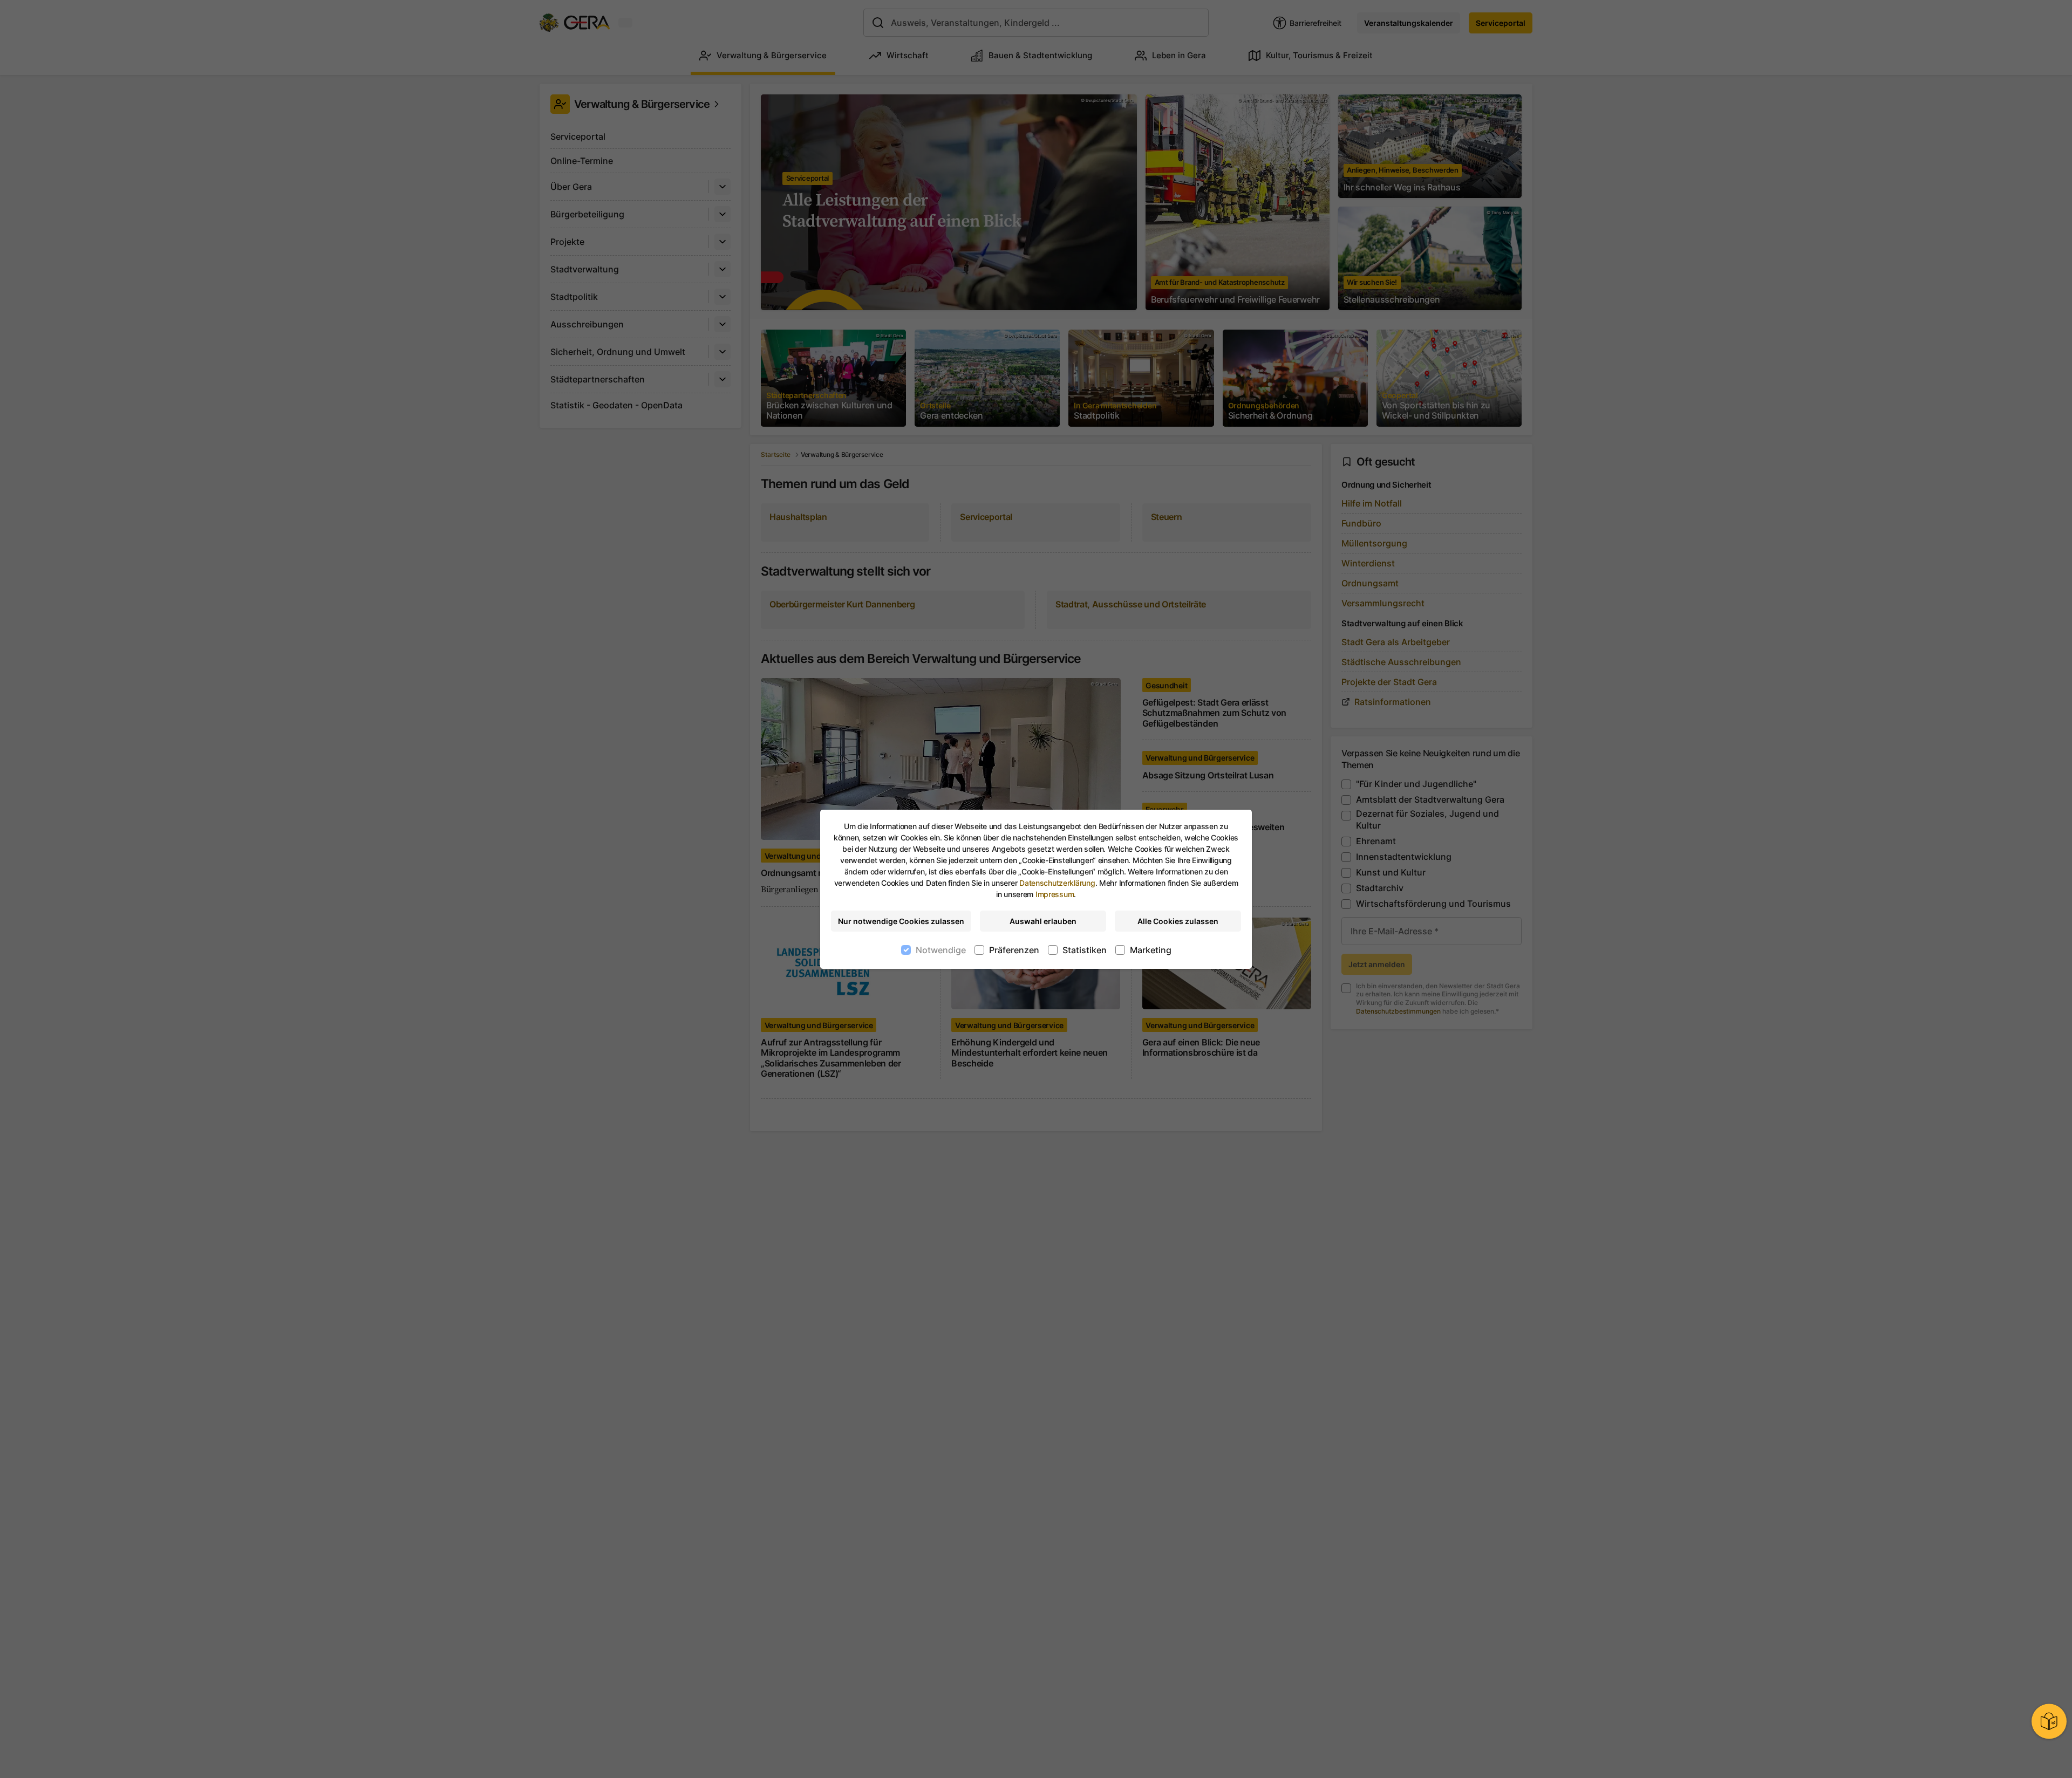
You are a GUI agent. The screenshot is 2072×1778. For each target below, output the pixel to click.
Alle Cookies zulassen (1178, 921)
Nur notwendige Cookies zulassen (901, 921)
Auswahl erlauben (1043, 921)
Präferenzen (1014, 950)
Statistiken (1085, 950)
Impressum (1055, 894)
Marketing (1151, 950)
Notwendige (941, 950)
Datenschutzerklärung (1057, 883)
